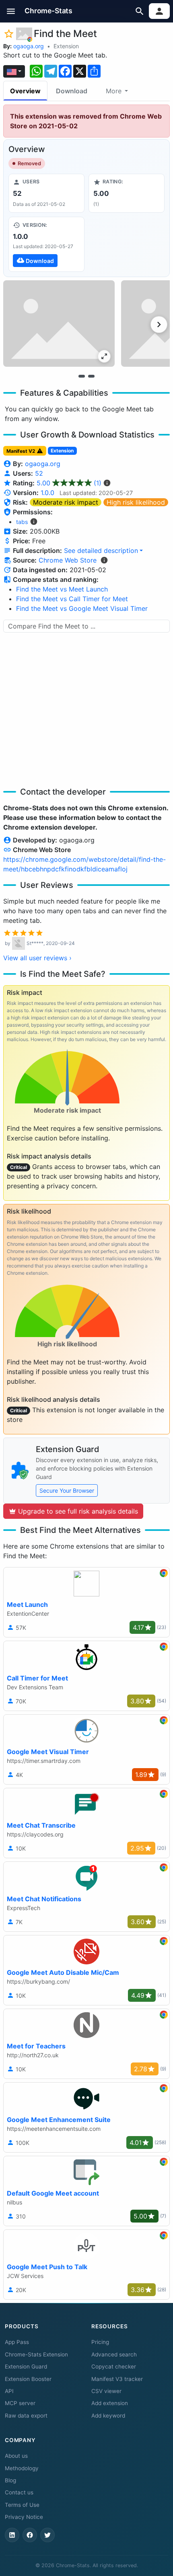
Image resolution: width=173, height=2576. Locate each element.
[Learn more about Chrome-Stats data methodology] (104, 560)
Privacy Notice (24, 2517)
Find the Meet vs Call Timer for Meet (72, 599)
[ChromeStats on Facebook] (30, 2535)
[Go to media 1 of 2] (82, 376)
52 (39, 473)
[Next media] (159, 325)
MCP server (20, 2403)
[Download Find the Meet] (46, 244)
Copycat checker (114, 2366)
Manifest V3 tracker (117, 2379)
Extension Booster (28, 2379)
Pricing (100, 2342)
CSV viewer (106, 2391)
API (9, 2391)
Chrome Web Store (68, 560)
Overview (25, 91)
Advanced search (114, 2354)
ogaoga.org (29, 46)
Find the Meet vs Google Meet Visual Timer (82, 608)
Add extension (110, 2403)
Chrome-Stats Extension (36, 2354)
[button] (11, 11)
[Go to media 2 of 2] (91, 376)
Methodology (22, 2468)
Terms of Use (22, 2505)
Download (72, 91)
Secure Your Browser (67, 1490)
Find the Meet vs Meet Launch (62, 589)
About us (16, 2456)
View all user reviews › (37, 958)
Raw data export (26, 2416)
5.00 (69, 483)
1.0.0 (47, 493)
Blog (10, 2480)
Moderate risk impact (66, 502)
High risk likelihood (136, 502)
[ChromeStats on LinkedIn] (12, 2535)
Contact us (19, 2492)
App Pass (17, 2342)
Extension (66, 46)
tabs (22, 522)
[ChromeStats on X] (47, 2535)
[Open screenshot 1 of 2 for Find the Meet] (59, 324)
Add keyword (108, 2416)
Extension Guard (26, 2366)
